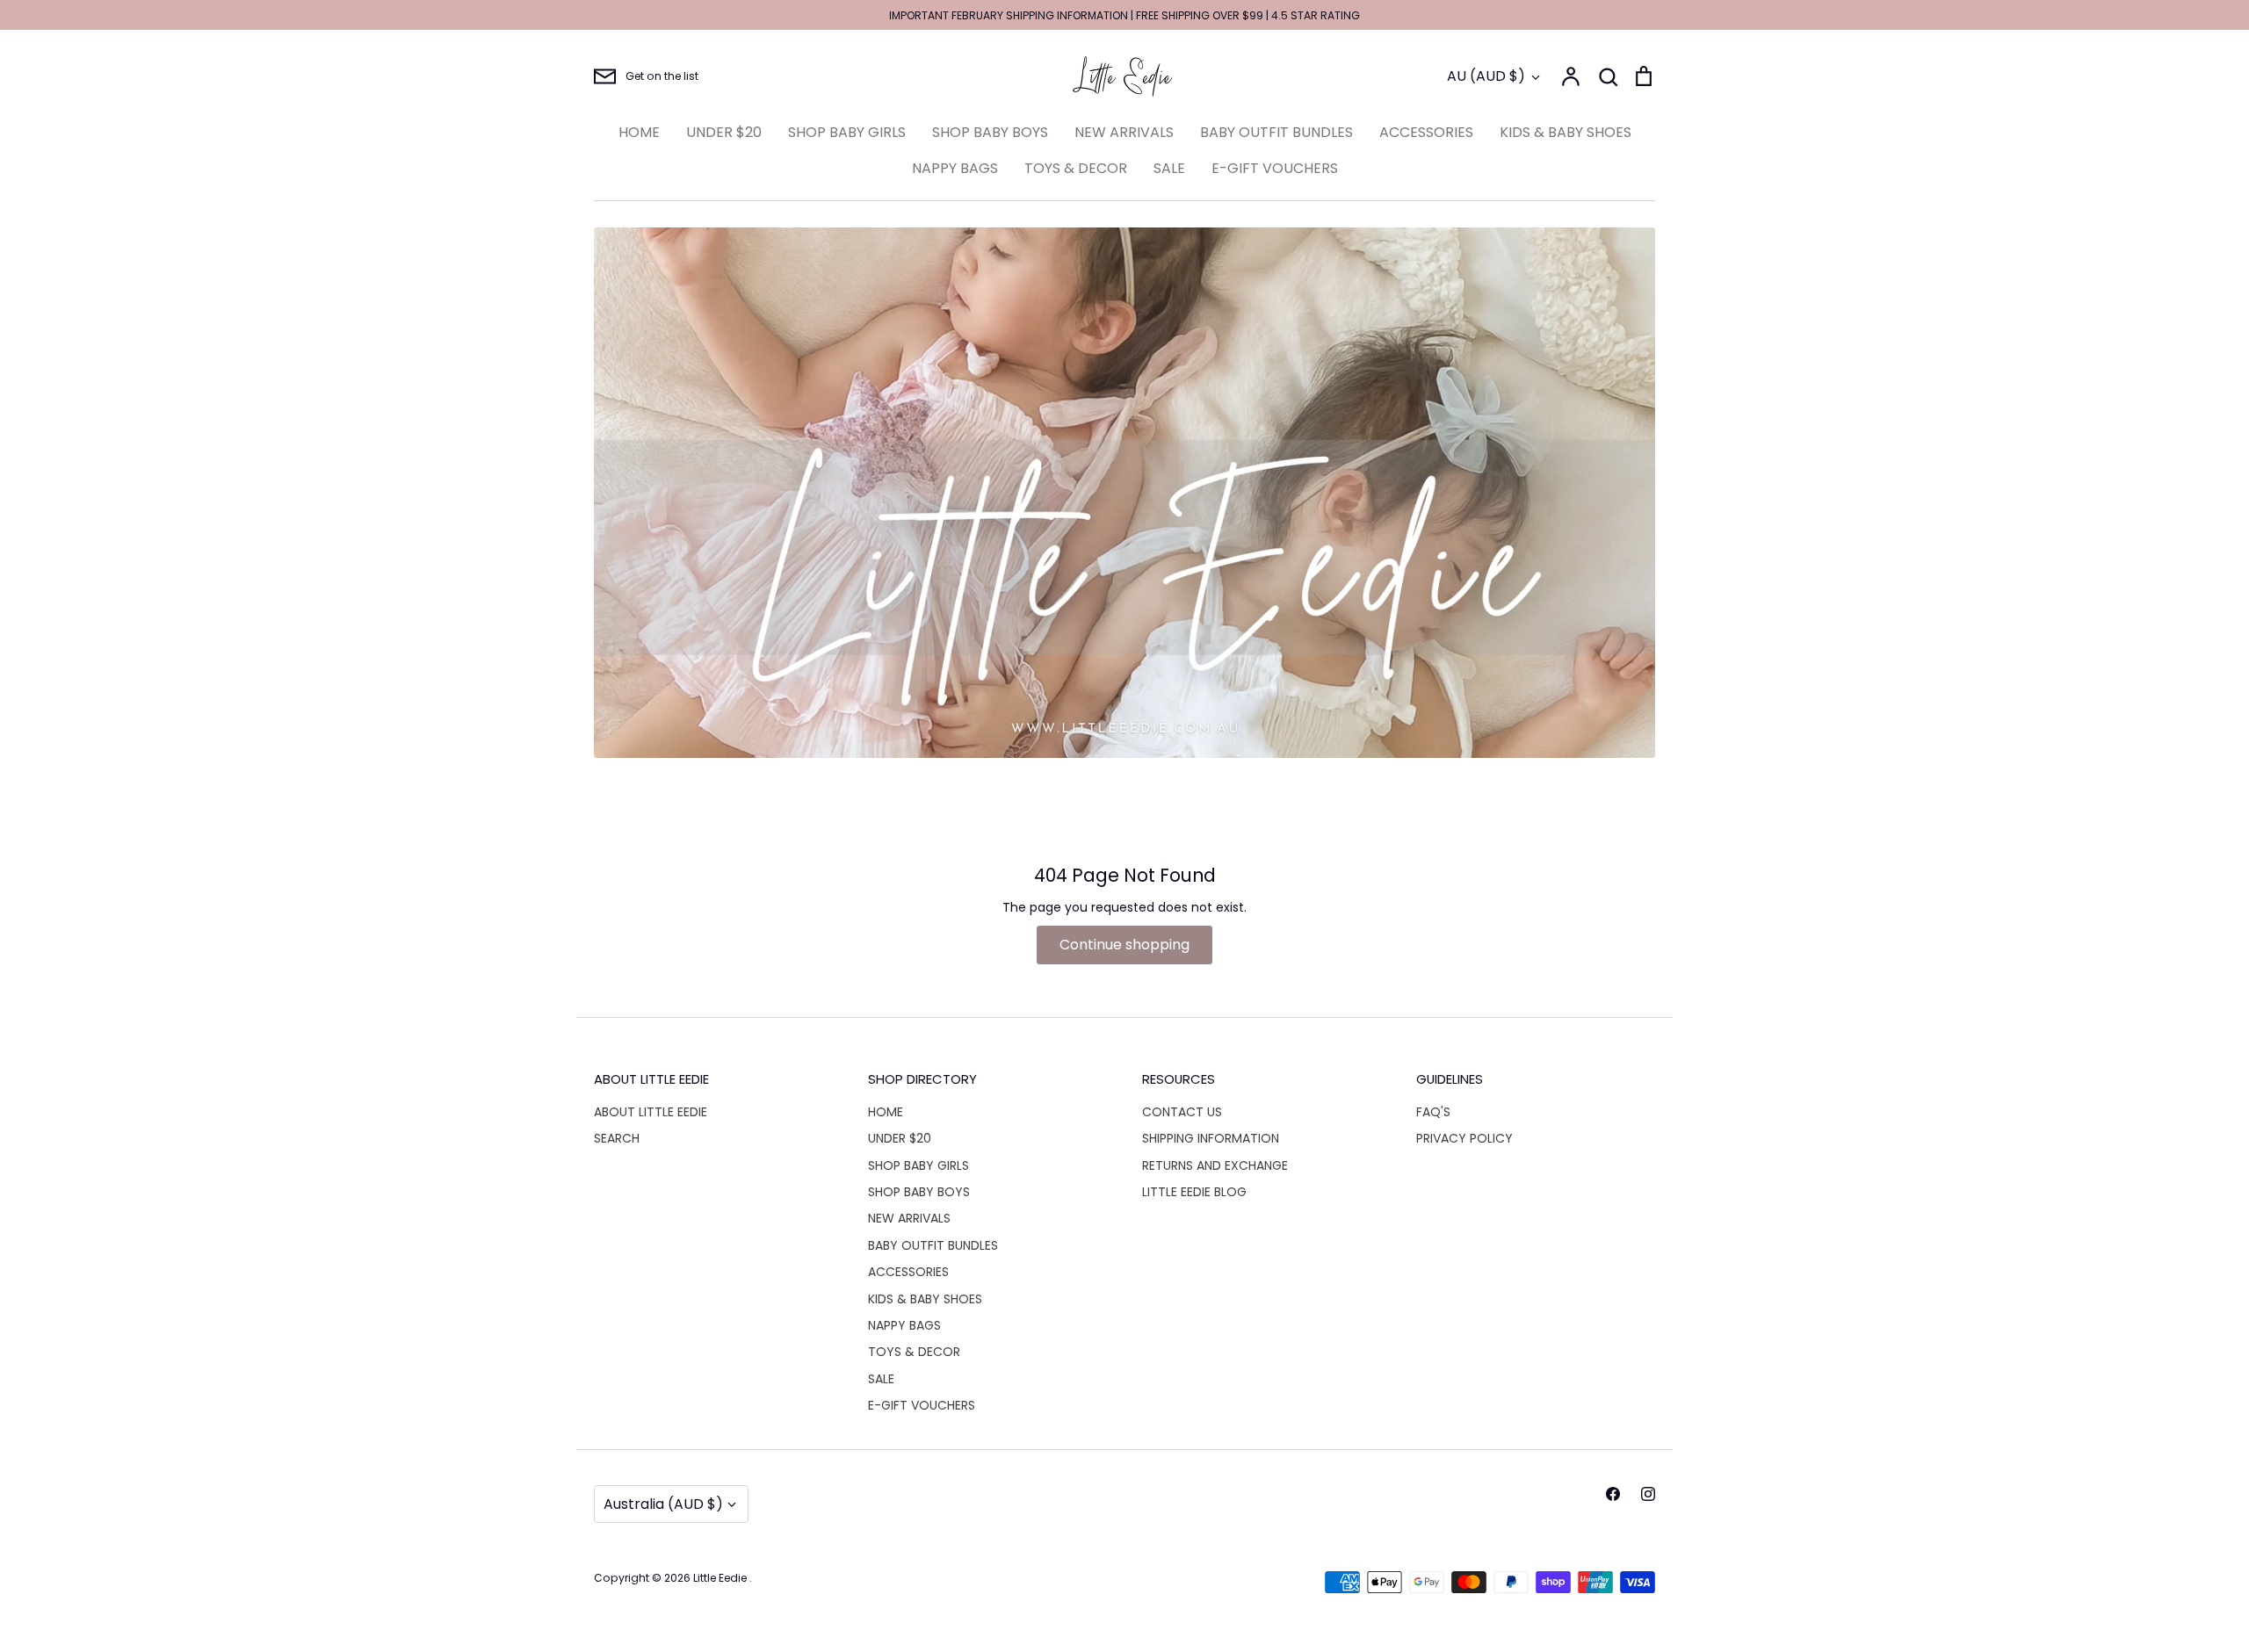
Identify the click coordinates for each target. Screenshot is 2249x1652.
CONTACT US (1182, 1112)
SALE (1169, 168)
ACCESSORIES (1426, 132)
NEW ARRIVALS (1124, 132)
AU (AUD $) (1486, 76)
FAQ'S (1433, 1112)
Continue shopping (1124, 945)
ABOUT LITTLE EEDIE (651, 1112)
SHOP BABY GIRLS (847, 132)
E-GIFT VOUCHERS (1275, 168)
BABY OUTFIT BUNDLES (1276, 132)
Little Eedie (721, 1578)
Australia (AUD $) (663, 1504)
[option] (1124, 493)
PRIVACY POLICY (1464, 1138)
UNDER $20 (724, 132)
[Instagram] (1648, 1494)
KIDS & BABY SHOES (1566, 132)
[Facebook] (1613, 1494)
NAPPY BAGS (955, 168)
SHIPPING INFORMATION (1211, 1138)
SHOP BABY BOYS (990, 132)
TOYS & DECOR (1076, 168)
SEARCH (617, 1138)
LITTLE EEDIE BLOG (1194, 1192)
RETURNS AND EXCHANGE (1215, 1165)
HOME (639, 132)
